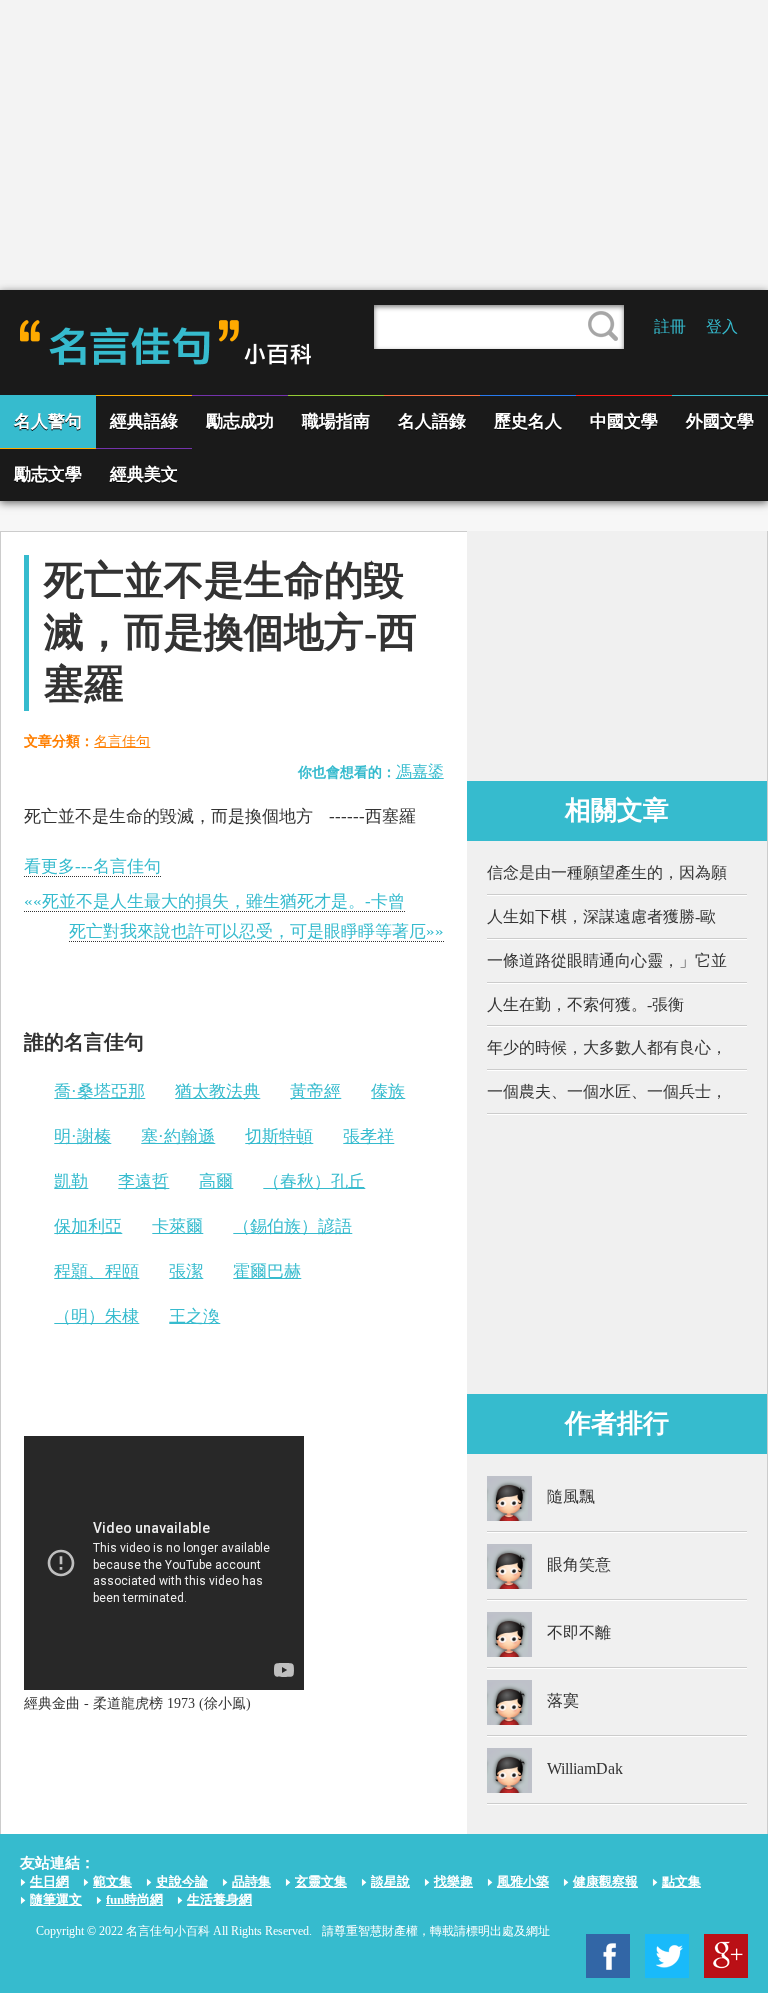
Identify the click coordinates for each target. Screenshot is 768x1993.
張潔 (186, 1271)
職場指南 (336, 421)
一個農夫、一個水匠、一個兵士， (607, 1091)
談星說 (390, 1881)
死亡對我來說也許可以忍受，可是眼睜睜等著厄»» (256, 931)
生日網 (49, 1881)
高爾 (216, 1181)
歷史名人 (528, 421)
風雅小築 (523, 1881)
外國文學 (720, 421)
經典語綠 (144, 421)
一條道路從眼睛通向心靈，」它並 (607, 960)
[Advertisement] (384, 145)
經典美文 (144, 474)
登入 (722, 326)
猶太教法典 (217, 1091)
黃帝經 (315, 1091)
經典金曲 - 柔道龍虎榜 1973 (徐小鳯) (137, 1703)
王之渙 (194, 1316)
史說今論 (182, 1881)
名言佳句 (122, 741)
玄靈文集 (321, 1881)
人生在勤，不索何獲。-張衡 (585, 1004)
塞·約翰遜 (178, 1136)
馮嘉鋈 (420, 771)
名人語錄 (432, 421)
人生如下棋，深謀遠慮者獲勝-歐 (601, 916)
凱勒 (71, 1181)
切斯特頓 (279, 1136)
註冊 (670, 326)
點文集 (681, 1881)
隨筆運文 (56, 1899)
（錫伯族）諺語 (292, 1226)
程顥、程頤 (96, 1271)
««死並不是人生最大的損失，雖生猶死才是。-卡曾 (214, 901)
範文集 (112, 1881)
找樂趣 (453, 1881)
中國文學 (624, 421)
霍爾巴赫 (267, 1271)
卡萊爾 (177, 1226)
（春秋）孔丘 (314, 1181)
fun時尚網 (134, 1899)
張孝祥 (368, 1136)
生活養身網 (219, 1899)
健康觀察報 (605, 1881)
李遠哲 (143, 1181)
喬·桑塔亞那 (99, 1091)
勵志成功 (240, 421)
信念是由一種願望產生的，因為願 (607, 872)
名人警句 (48, 421)
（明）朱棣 (96, 1316)
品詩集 (251, 1881)
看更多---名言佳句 (92, 866)
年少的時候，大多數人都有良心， (607, 1047)
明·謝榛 (82, 1136)
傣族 (388, 1091)
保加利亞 (88, 1226)
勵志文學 (48, 474)
